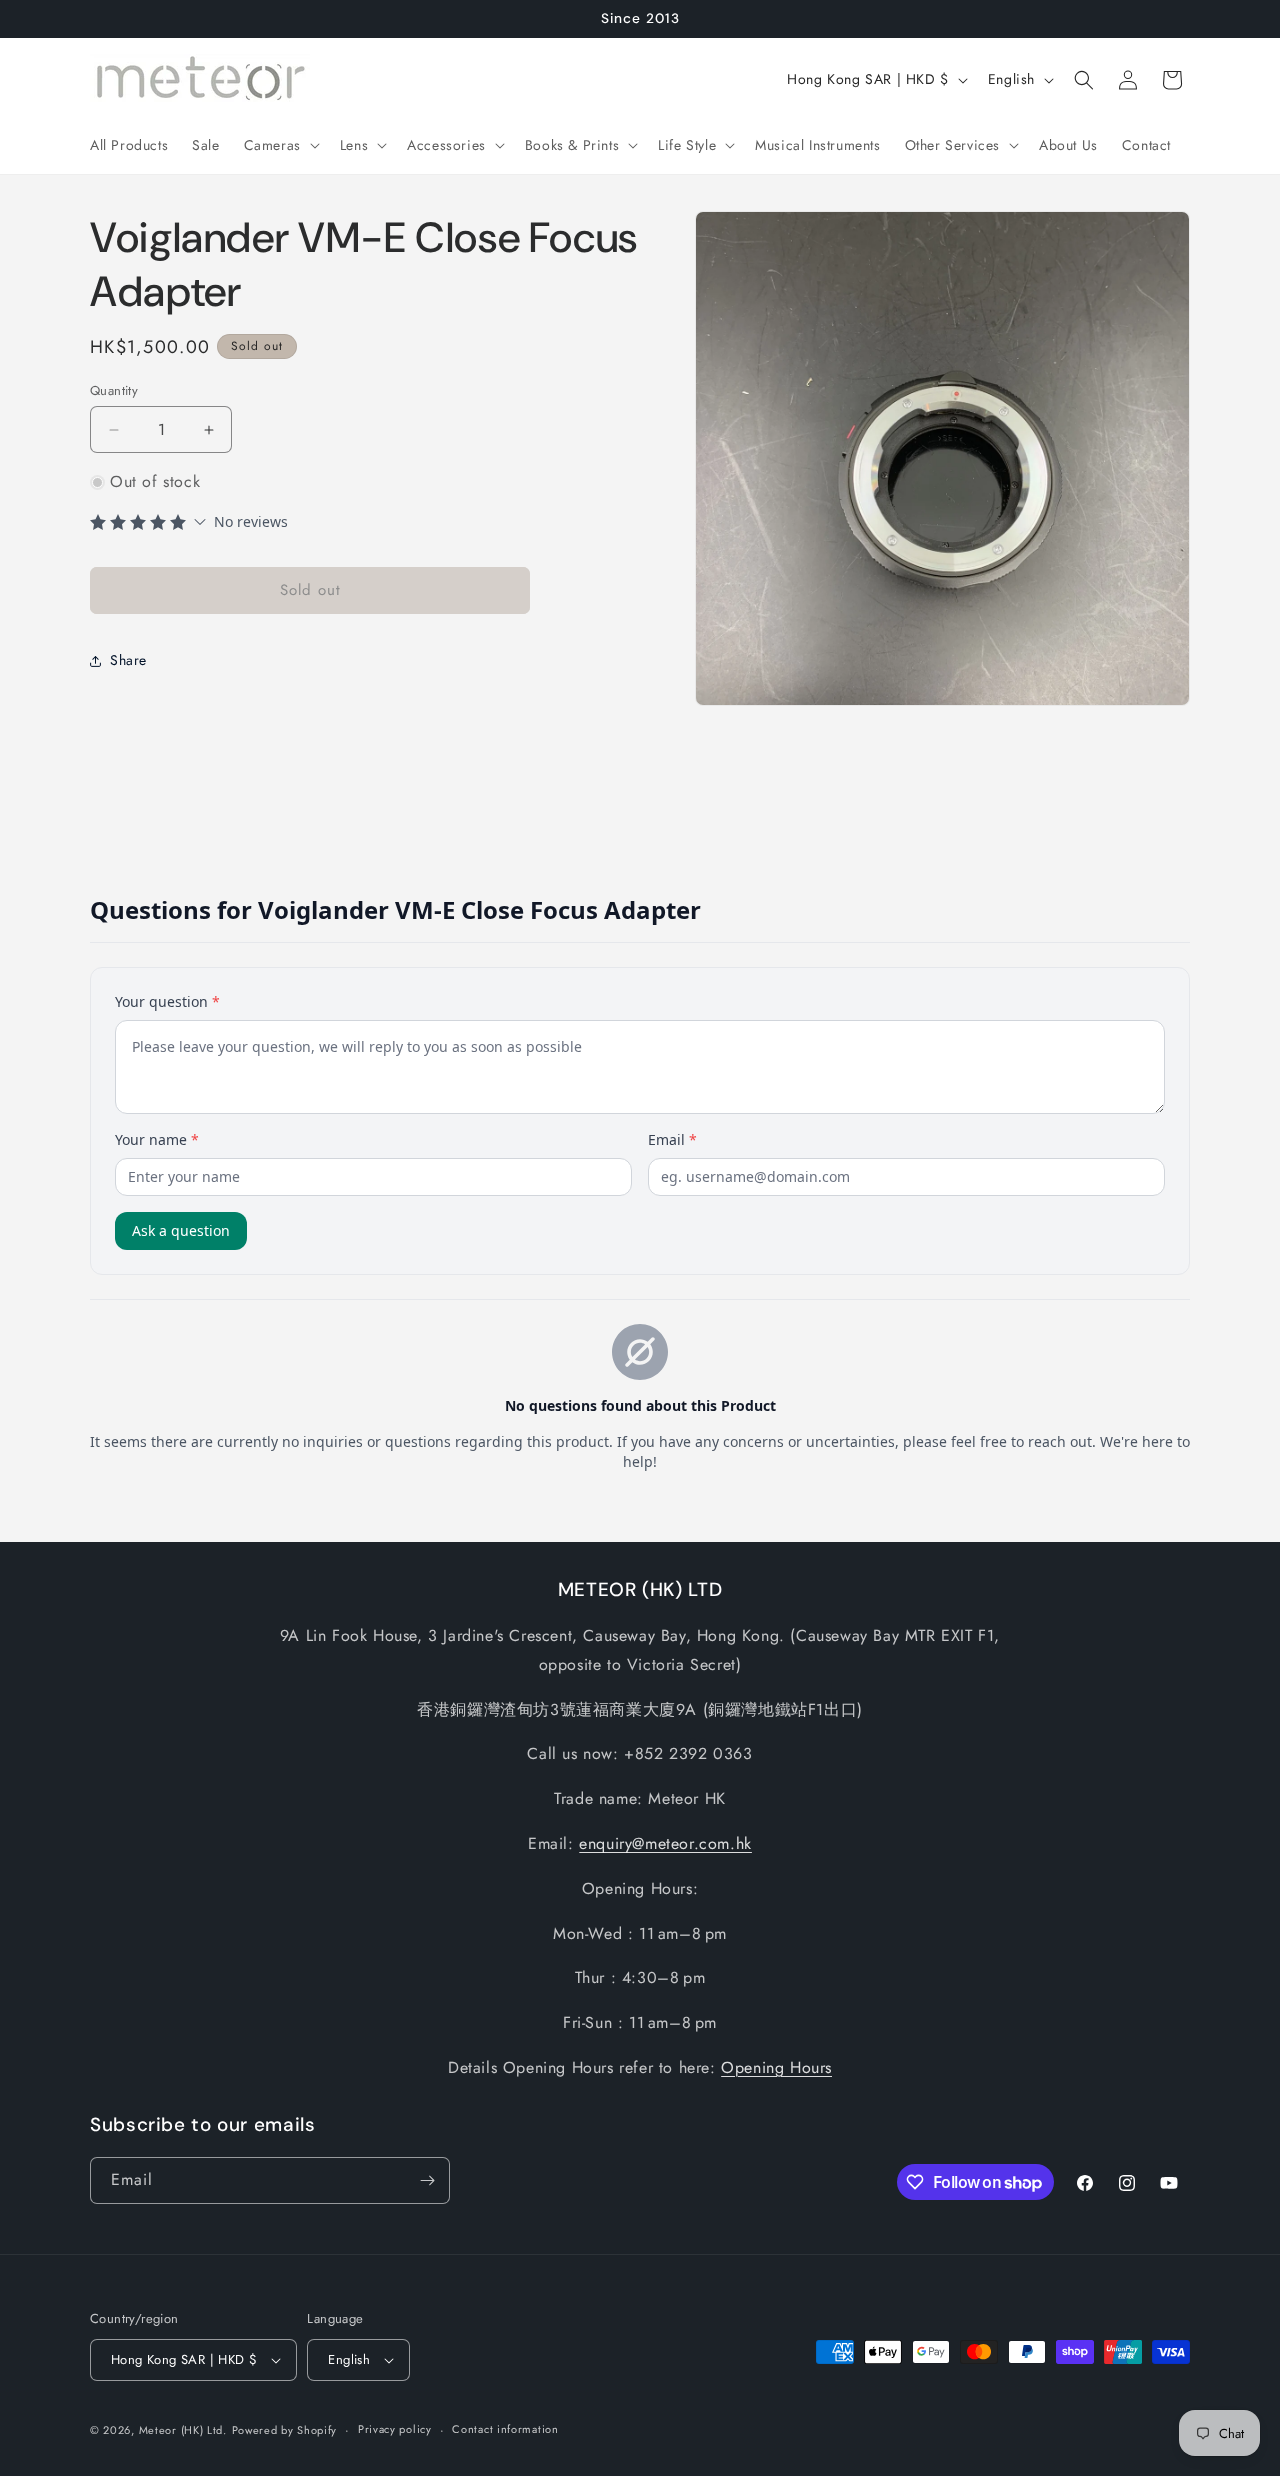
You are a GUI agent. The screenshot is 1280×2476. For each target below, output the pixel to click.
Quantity (114, 390)
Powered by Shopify (285, 2430)
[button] (280, 145)
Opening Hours (776, 2067)
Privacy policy (395, 2429)
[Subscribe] (427, 2180)
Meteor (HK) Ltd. (183, 2430)
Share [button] (128, 660)
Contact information (505, 2429)
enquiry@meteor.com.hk (665, 1843)
